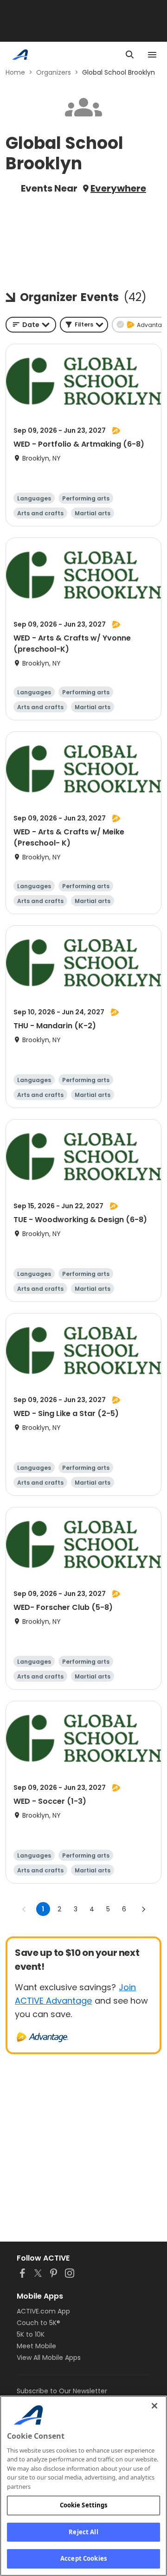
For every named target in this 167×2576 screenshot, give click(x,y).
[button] (84, 325)
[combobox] (31, 325)
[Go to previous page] (24, 1909)
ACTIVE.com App (43, 2311)
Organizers (54, 72)
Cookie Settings (84, 2505)
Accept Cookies (83, 2558)
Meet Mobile (36, 2346)
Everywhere (118, 188)
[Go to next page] (143, 1909)
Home (15, 72)
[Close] (154, 2406)
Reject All (83, 2532)
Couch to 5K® (39, 2323)
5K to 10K (31, 2334)
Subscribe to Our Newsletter (62, 2391)
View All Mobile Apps (49, 2358)
